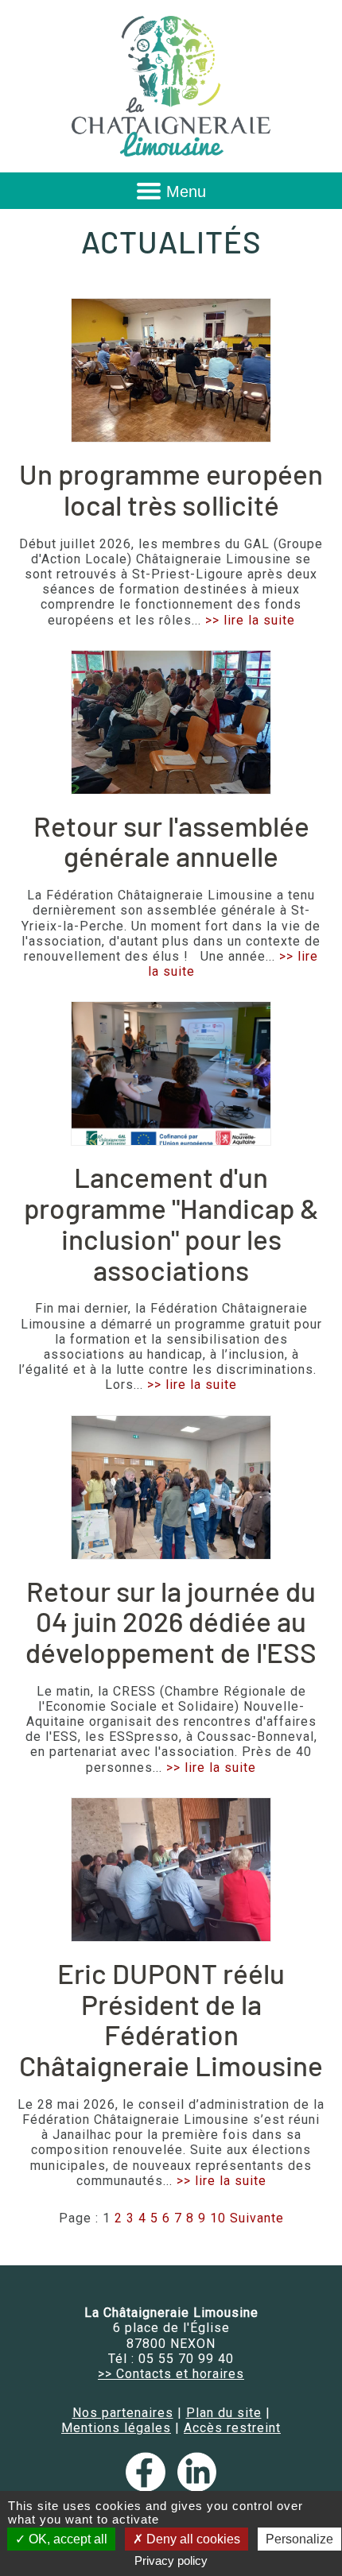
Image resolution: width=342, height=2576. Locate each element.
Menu (186, 191)
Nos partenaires (123, 2413)
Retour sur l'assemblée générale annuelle (171, 841)
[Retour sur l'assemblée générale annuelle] (171, 722)
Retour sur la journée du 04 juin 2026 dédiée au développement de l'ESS (171, 1621)
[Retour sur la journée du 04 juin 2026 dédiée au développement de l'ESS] (171, 1487)
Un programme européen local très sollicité (171, 489)
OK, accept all (66, 2539)
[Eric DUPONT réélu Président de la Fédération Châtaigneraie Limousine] (171, 1870)
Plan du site (224, 2413)
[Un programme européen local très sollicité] (171, 370)
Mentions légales (116, 2428)
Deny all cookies (192, 2539)
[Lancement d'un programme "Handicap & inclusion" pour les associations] (171, 1073)
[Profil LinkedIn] (197, 2487)
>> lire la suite (250, 620)
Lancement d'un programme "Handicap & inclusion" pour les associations (171, 1223)
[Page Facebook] (149, 2487)
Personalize (299, 2539)
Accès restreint (232, 2428)
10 (218, 2218)
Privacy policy (171, 2561)
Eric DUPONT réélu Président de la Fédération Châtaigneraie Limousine (171, 2019)
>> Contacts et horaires (171, 2374)
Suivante (257, 2218)
